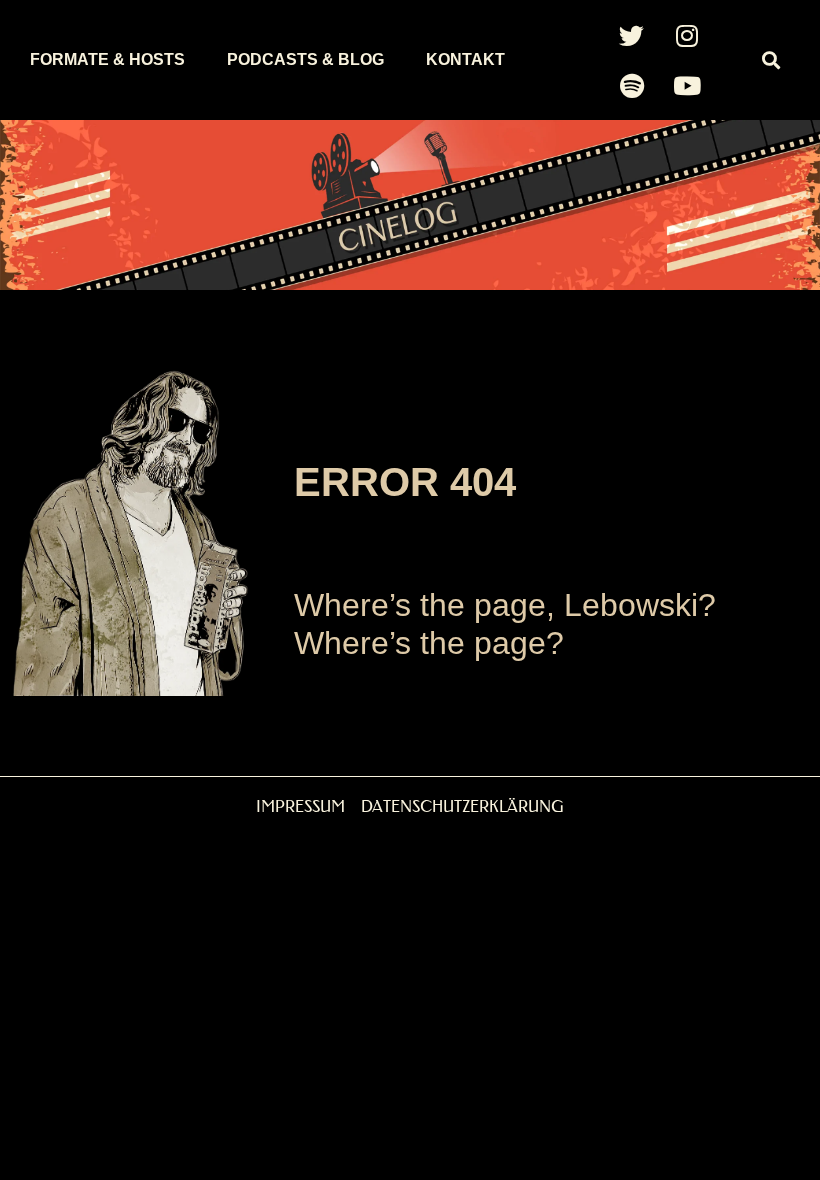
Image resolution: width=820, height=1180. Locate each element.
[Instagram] (687, 35)
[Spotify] (632, 85)
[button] (770, 60)
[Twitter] (632, 35)
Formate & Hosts (107, 59)
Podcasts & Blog (305, 59)
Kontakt (465, 59)
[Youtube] (687, 85)
